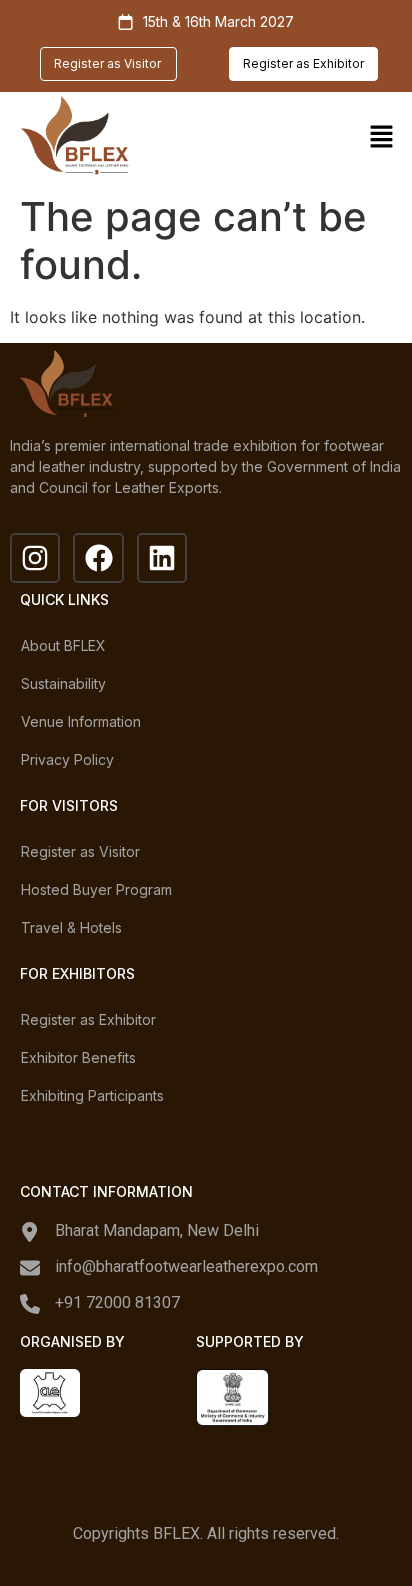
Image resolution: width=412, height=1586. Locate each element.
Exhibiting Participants (92, 1095)
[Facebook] (98, 558)
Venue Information (81, 721)
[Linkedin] (162, 558)
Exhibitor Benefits (78, 1057)
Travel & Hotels (71, 927)
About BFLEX (63, 645)
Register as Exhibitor (88, 1019)
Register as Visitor (80, 851)
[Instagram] (35, 558)
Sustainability (63, 683)
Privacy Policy (67, 759)
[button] (382, 138)
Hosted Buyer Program (96, 889)
